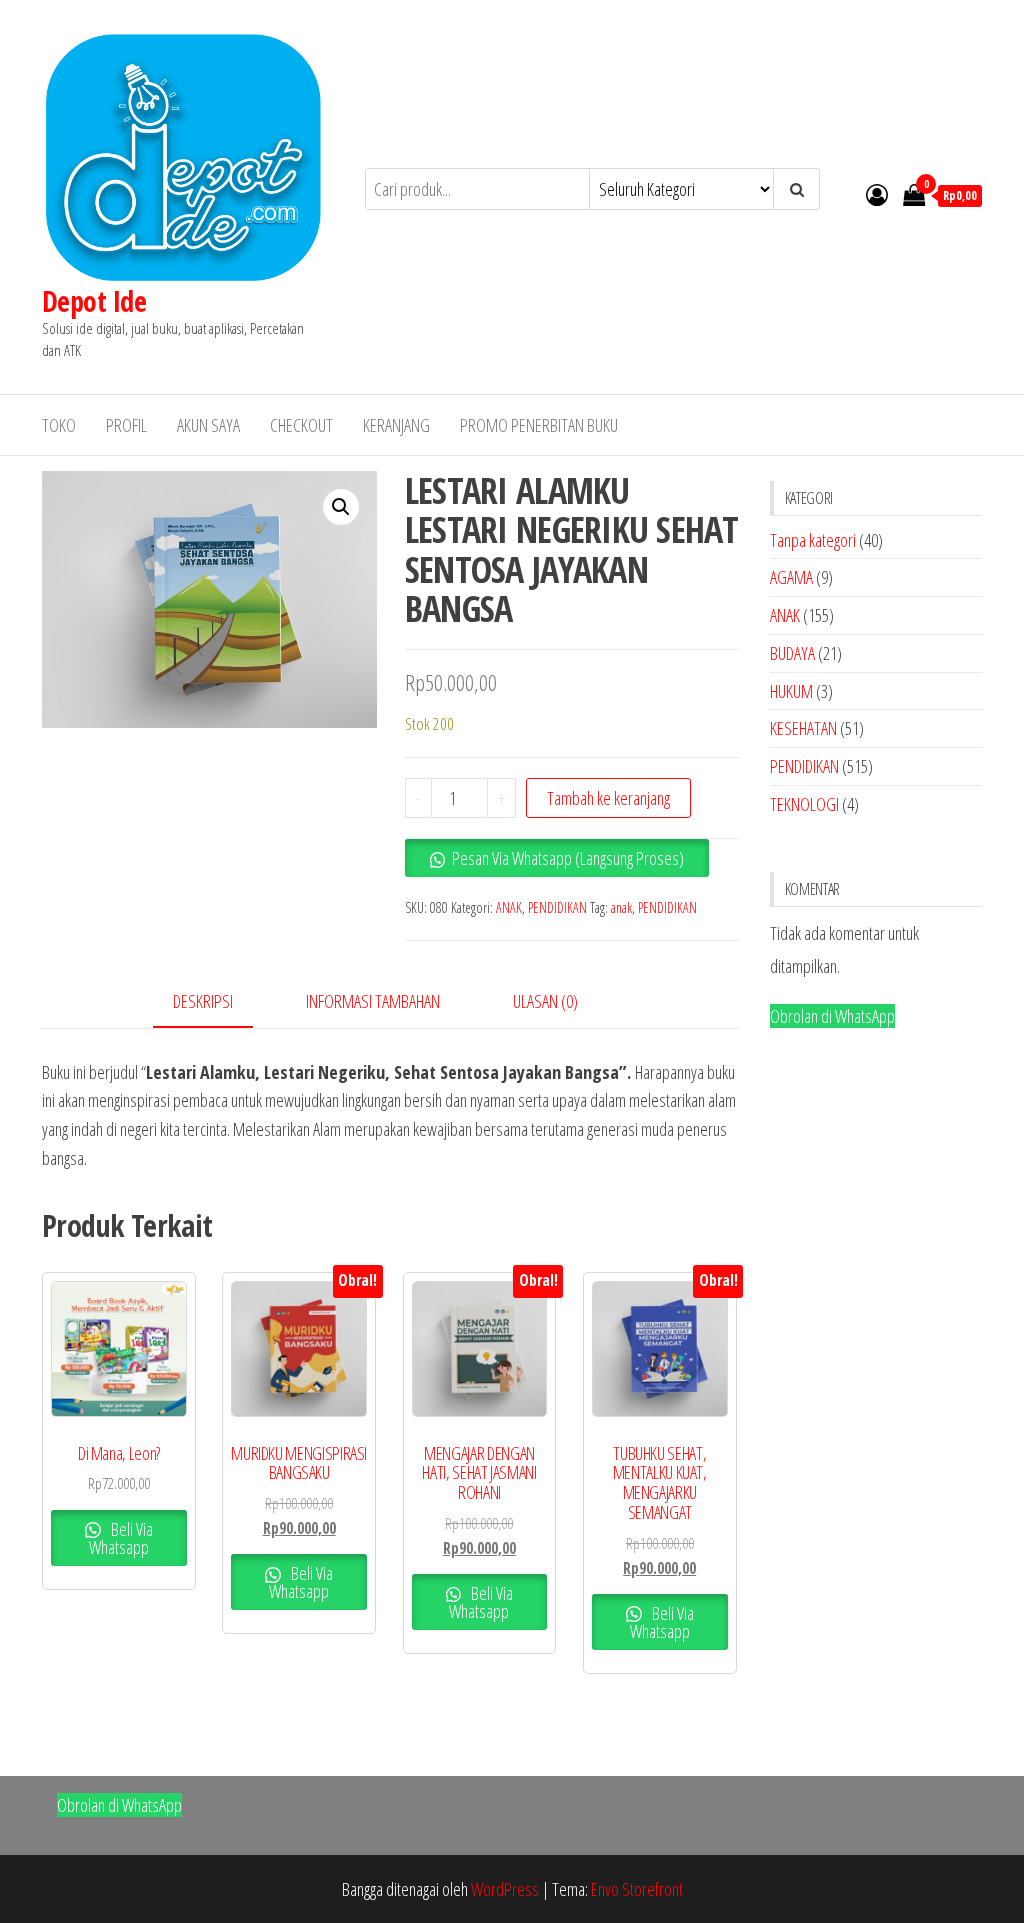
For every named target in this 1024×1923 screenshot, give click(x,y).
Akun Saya (208, 425)
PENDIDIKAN (557, 907)
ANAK (509, 907)
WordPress (505, 1889)
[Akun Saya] (877, 194)
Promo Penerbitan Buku (539, 425)
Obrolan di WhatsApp (832, 1016)
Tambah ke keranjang (608, 798)
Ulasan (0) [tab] (545, 1001)
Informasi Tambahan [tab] (373, 1001)
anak (621, 907)
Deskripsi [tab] (203, 1001)
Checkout (301, 425)
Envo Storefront (637, 1889)
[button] (341, 507)
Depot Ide (94, 301)
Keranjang (396, 425)
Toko (59, 425)
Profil (126, 425)
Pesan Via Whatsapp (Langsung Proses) (568, 858)
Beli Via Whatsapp (121, 1538)
